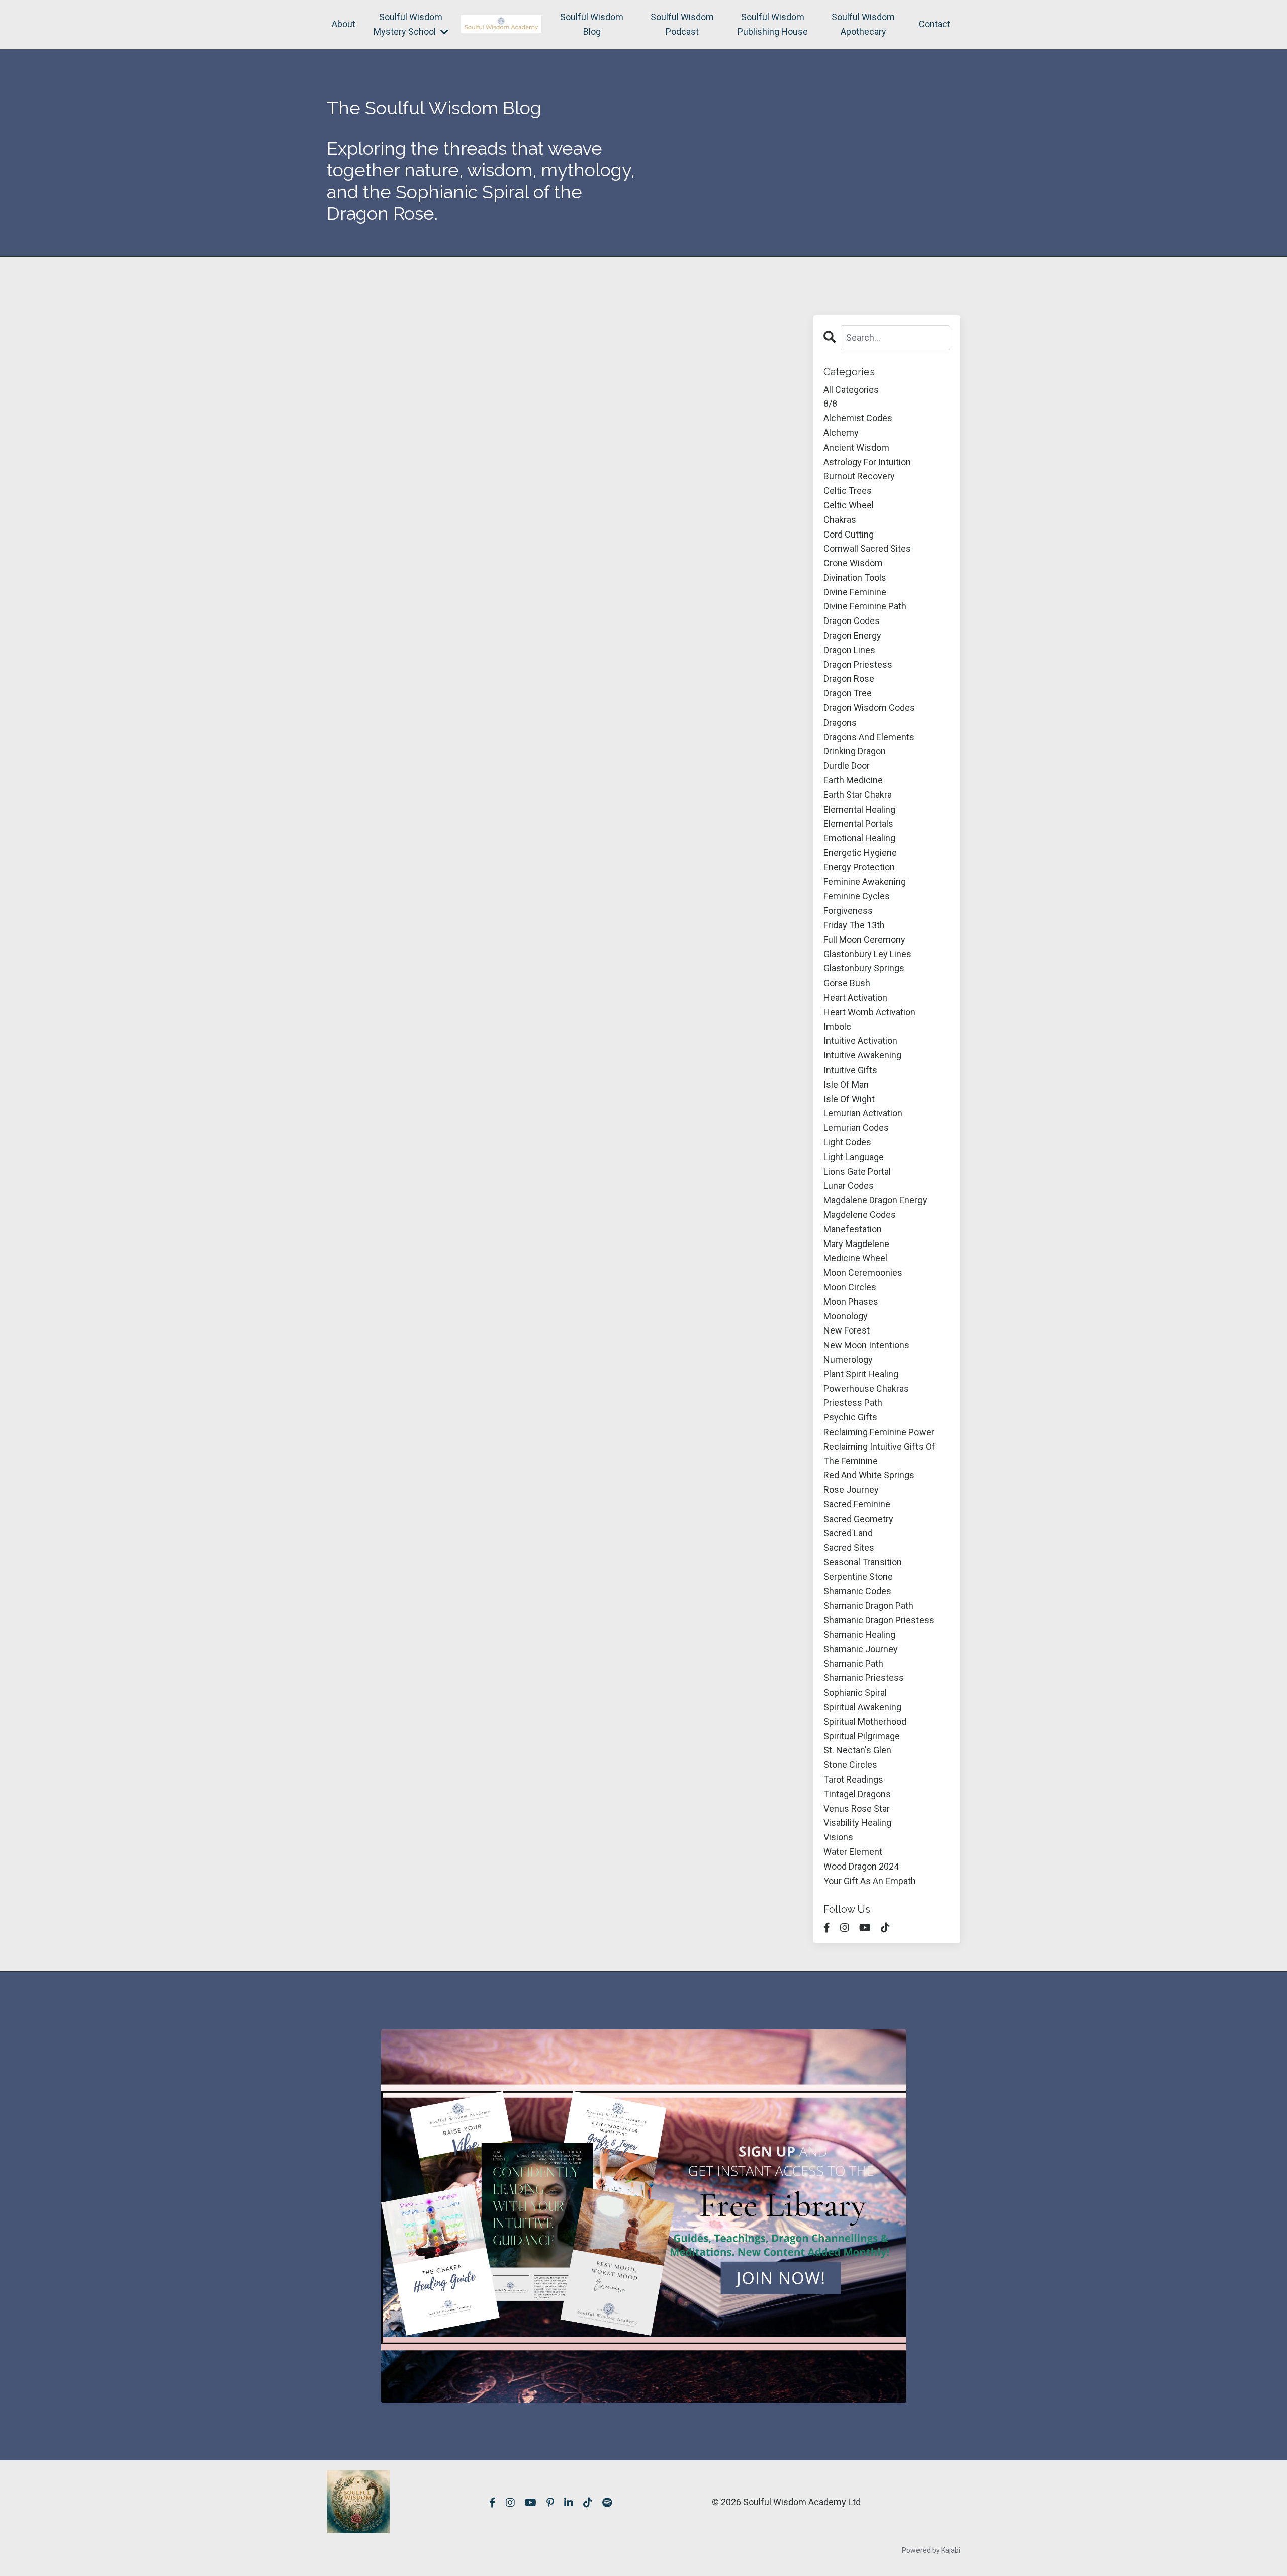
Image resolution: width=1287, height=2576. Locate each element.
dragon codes (852, 621)
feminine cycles (857, 896)
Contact (934, 24)
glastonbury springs (864, 968)
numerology (848, 1359)
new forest (847, 1330)
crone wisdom (853, 563)
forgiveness (848, 910)
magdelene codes (860, 1215)
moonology (846, 1316)
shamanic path (853, 1664)
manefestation (853, 1229)
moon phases (851, 1302)
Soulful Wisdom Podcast (682, 24)
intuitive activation (860, 1041)
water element (853, 1852)
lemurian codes (856, 1128)
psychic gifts (850, 1417)
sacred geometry (858, 1519)
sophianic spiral (855, 1692)
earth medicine (853, 780)
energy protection (859, 867)
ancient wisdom (856, 447)
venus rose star (857, 1808)
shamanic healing (859, 1634)
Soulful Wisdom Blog (592, 24)
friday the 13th (854, 925)
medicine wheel (855, 1258)
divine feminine (855, 592)
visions (838, 1837)
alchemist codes (858, 418)
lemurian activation (863, 1113)
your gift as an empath (870, 1881)
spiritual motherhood (865, 1721)
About (344, 24)
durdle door (847, 766)
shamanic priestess (864, 1678)
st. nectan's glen (857, 1750)
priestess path (853, 1403)
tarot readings (853, 1779)
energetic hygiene (860, 853)
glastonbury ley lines (867, 954)
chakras (840, 520)
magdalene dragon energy (875, 1200)
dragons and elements (869, 737)
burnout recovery (859, 476)
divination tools (855, 578)
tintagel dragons (857, 1794)
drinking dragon (855, 751)
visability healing (857, 1823)
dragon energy (852, 635)
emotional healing (859, 838)
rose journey (851, 1490)
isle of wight (849, 1099)
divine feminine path (865, 606)
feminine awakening (865, 882)
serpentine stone (858, 1577)
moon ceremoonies (863, 1272)
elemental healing (859, 809)
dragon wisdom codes (869, 708)
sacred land (848, 1533)
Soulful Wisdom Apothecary (863, 24)
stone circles (850, 1765)
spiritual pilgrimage (862, 1736)
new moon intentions (866, 1345)
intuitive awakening (862, 1055)
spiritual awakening (862, 1707)
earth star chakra (858, 795)
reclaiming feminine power (879, 1432)
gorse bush (847, 983)
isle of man (846, 1084)
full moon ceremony (864, 940)
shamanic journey (861, 1649)
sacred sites (849, 1547)
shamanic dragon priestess (879, 1620)
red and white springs (869, 1475)
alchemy (841, 433)
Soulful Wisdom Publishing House (773, 24)
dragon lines (849, 650)
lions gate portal (857, 1171)
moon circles (850, 1287)
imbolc (837, 1027)
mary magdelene (856, 1244)
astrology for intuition (867, 462)
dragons (840, 722)
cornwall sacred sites (867, 548)
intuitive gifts (850, 1070)
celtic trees (848, 491)
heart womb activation (869, 1012)
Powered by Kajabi (931, 2550)
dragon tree (848, 693)
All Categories (851, 389)
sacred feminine (857, 1504)
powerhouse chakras (866, 1389)
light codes (847, 1142)
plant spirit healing (861, 1374)
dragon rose (849, 679)
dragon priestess (858, 664)
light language (854, 1157)
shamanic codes (857, 1591)
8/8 (830, 404)
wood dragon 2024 (861, 1866)
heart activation (855, 997)
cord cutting (849, 534)
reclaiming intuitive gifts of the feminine (879, 1454)
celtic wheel (849, 505)
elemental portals (858, 823)
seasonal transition (863, 1562)
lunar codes (849, 1185)
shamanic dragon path (868, 1605)
